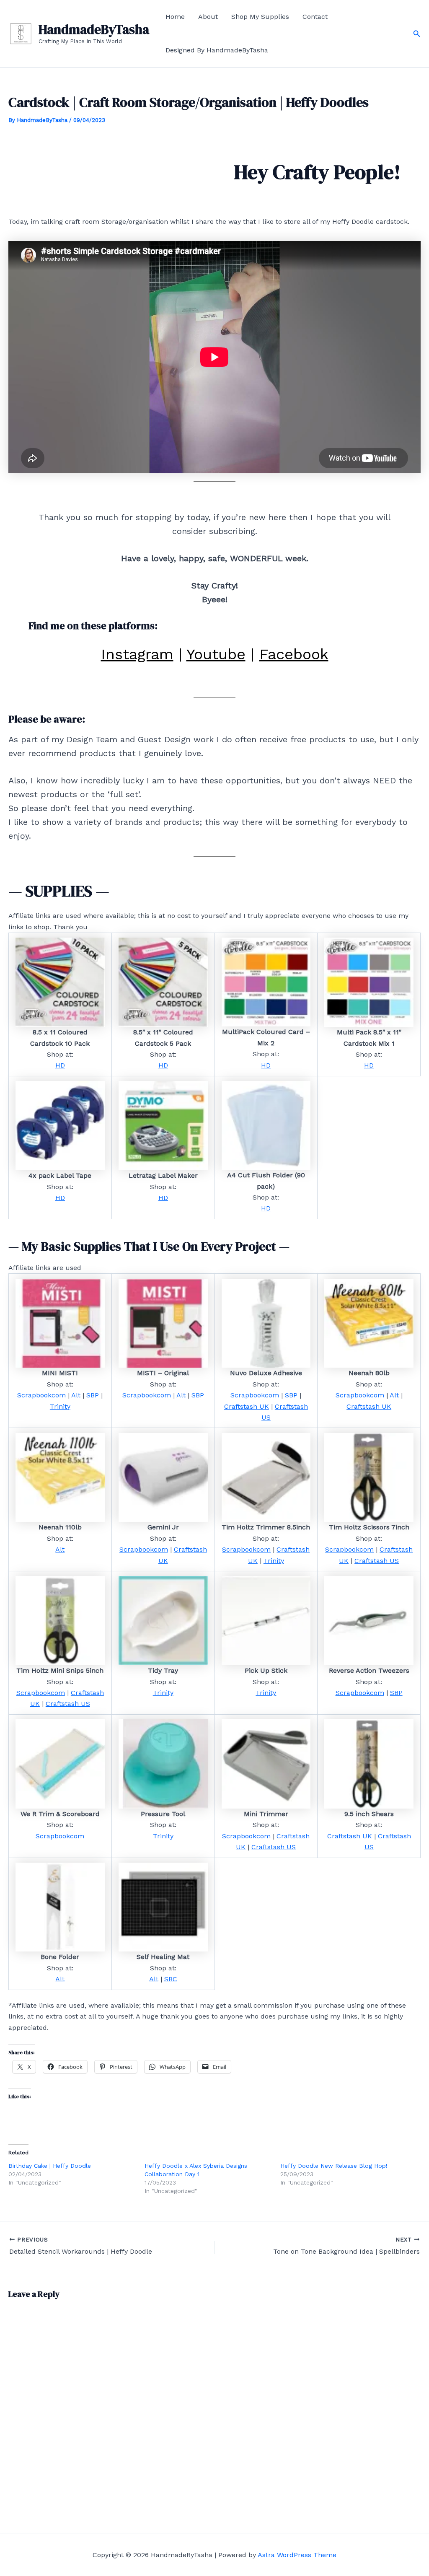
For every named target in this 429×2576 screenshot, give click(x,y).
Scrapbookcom (41, 1395)
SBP (93, 1395)
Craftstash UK (247, 1406)
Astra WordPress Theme (297, 2555)
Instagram (137, 654)
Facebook (294, 654)
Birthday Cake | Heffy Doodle (50, 2166)
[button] (417, 34)
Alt (76, 1395)
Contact (315, 17)
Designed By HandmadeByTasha (217, 50)
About (208, 17)
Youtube (216, 654)
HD (60, 1065)
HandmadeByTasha (94, 29)
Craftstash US (377, 1561)
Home (175, 17)
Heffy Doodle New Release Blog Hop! (334, 2166)
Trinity (60, 1406)
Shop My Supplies (260, 17)
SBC (171, 1979)
